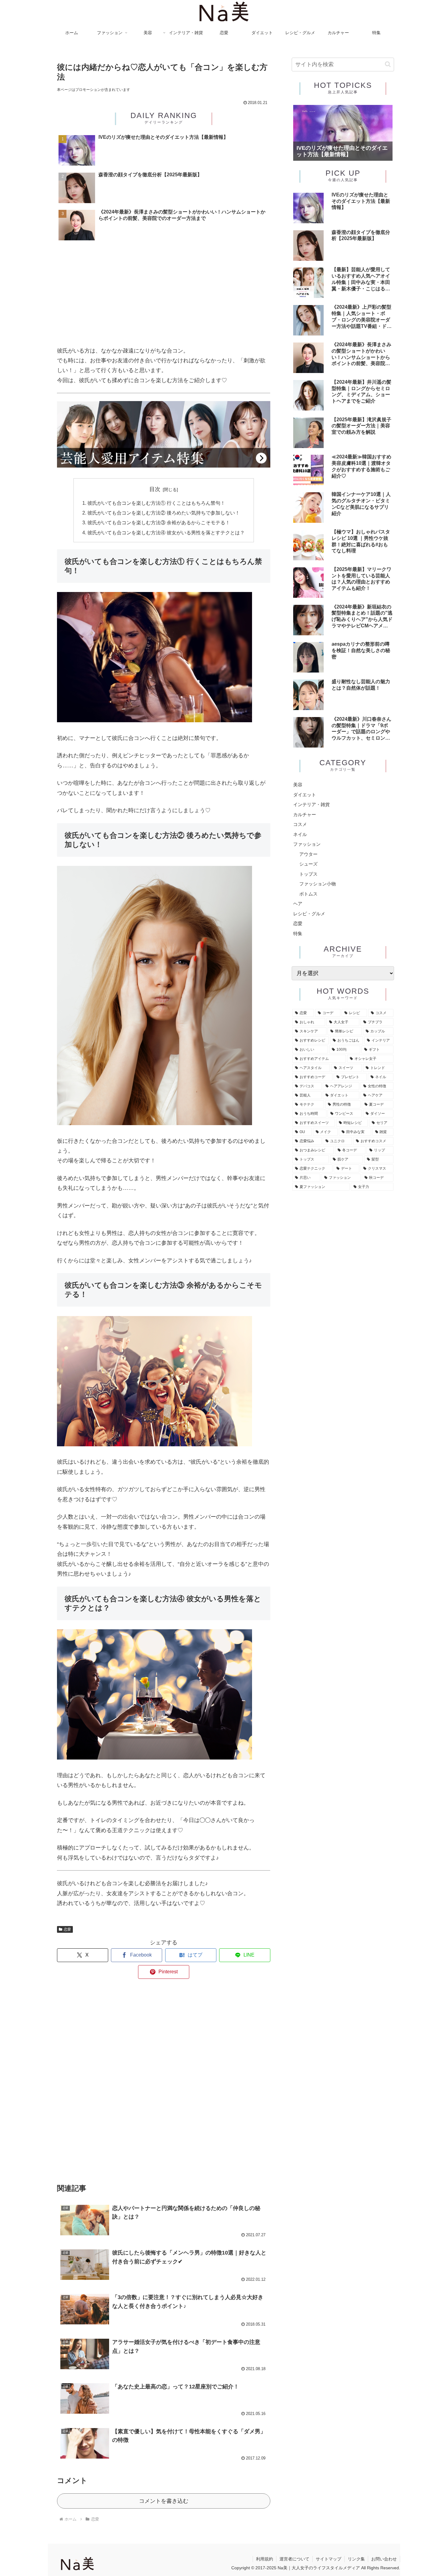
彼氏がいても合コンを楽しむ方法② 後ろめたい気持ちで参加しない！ (164, 513)
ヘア (298, 904)
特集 (298, 933)
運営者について (294, 2559)
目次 (155, 489)
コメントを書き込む (164, 2501)
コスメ (300, 824)
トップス (308, 874)
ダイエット (305, 795)
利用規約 (265, 2559)
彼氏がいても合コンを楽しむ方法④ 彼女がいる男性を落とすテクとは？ (166, 533)
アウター (308, 854)
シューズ (308, 864)
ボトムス (308, 894)
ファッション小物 (318, 884)
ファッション (307, 844)
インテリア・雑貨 (311, 804)
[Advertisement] (164, 295)
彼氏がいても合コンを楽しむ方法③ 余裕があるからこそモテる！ (159, 522)
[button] (388, 64)
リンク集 (356, 2559)
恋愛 (67, 1929)
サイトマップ (329, 2559)
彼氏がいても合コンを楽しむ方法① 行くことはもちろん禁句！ (156, 503)
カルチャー (305, 814)
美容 (298, 785)
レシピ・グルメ (309, 914)
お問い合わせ (384, 2559)
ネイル (300, 834)
